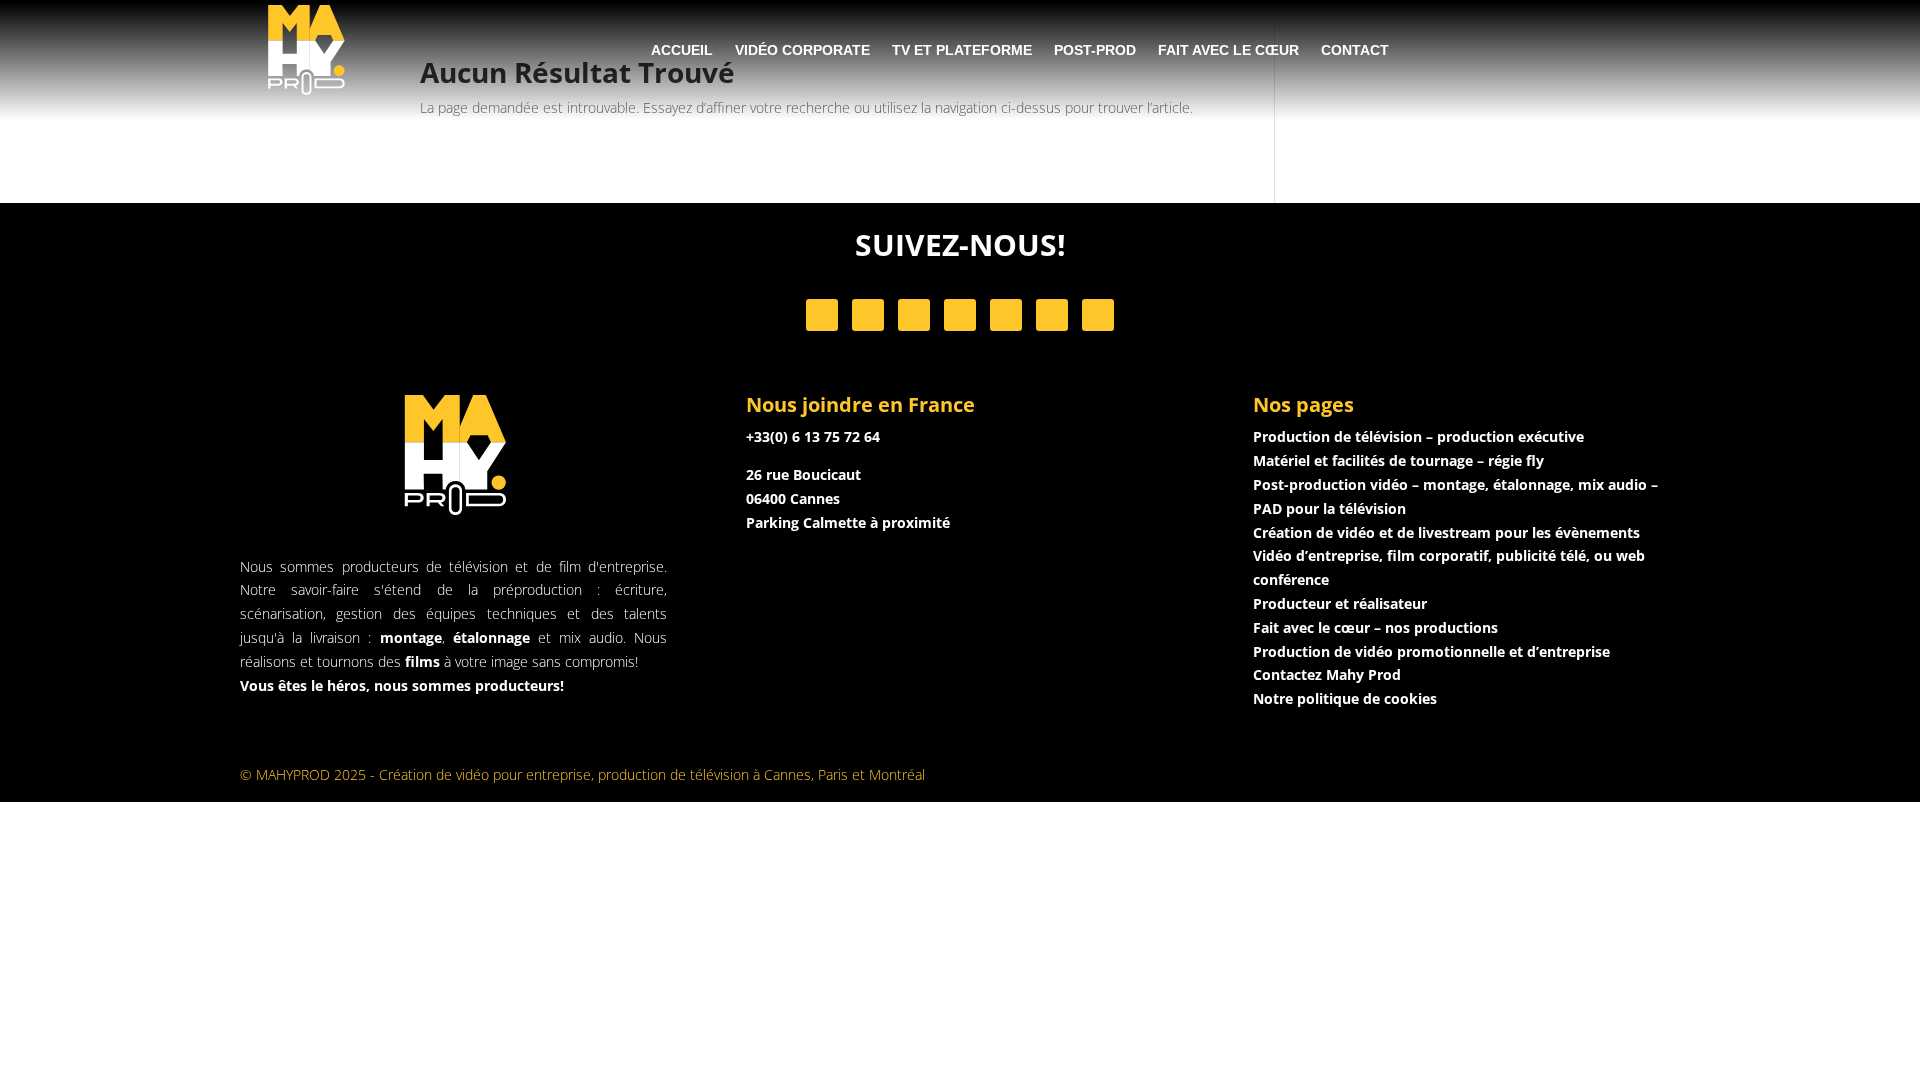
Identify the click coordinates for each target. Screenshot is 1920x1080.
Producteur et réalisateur (1340, 603)
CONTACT (1355, 50)
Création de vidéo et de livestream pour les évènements (1446, 532)
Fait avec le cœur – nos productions (1375, 627)
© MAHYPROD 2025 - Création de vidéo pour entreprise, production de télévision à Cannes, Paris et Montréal (582, 774)
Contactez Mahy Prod (1327, 674)
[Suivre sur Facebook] (822, 315)
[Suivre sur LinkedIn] (914, 315)
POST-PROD (1095, 50)
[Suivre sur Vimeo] (1052, 315)
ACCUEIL (682, 50)
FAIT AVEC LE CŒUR (1228, 50)
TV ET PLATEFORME (962, 50)
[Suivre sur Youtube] (1098, 315)
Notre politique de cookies (1345, 698)
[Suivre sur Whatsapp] (1006, 315)
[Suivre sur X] (960, 315)
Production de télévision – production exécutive (1418, 436)
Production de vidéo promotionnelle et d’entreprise (1431, 651)
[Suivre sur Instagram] (868, 315)
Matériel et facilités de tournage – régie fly (1398, 460)
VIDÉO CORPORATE (802, 50)
